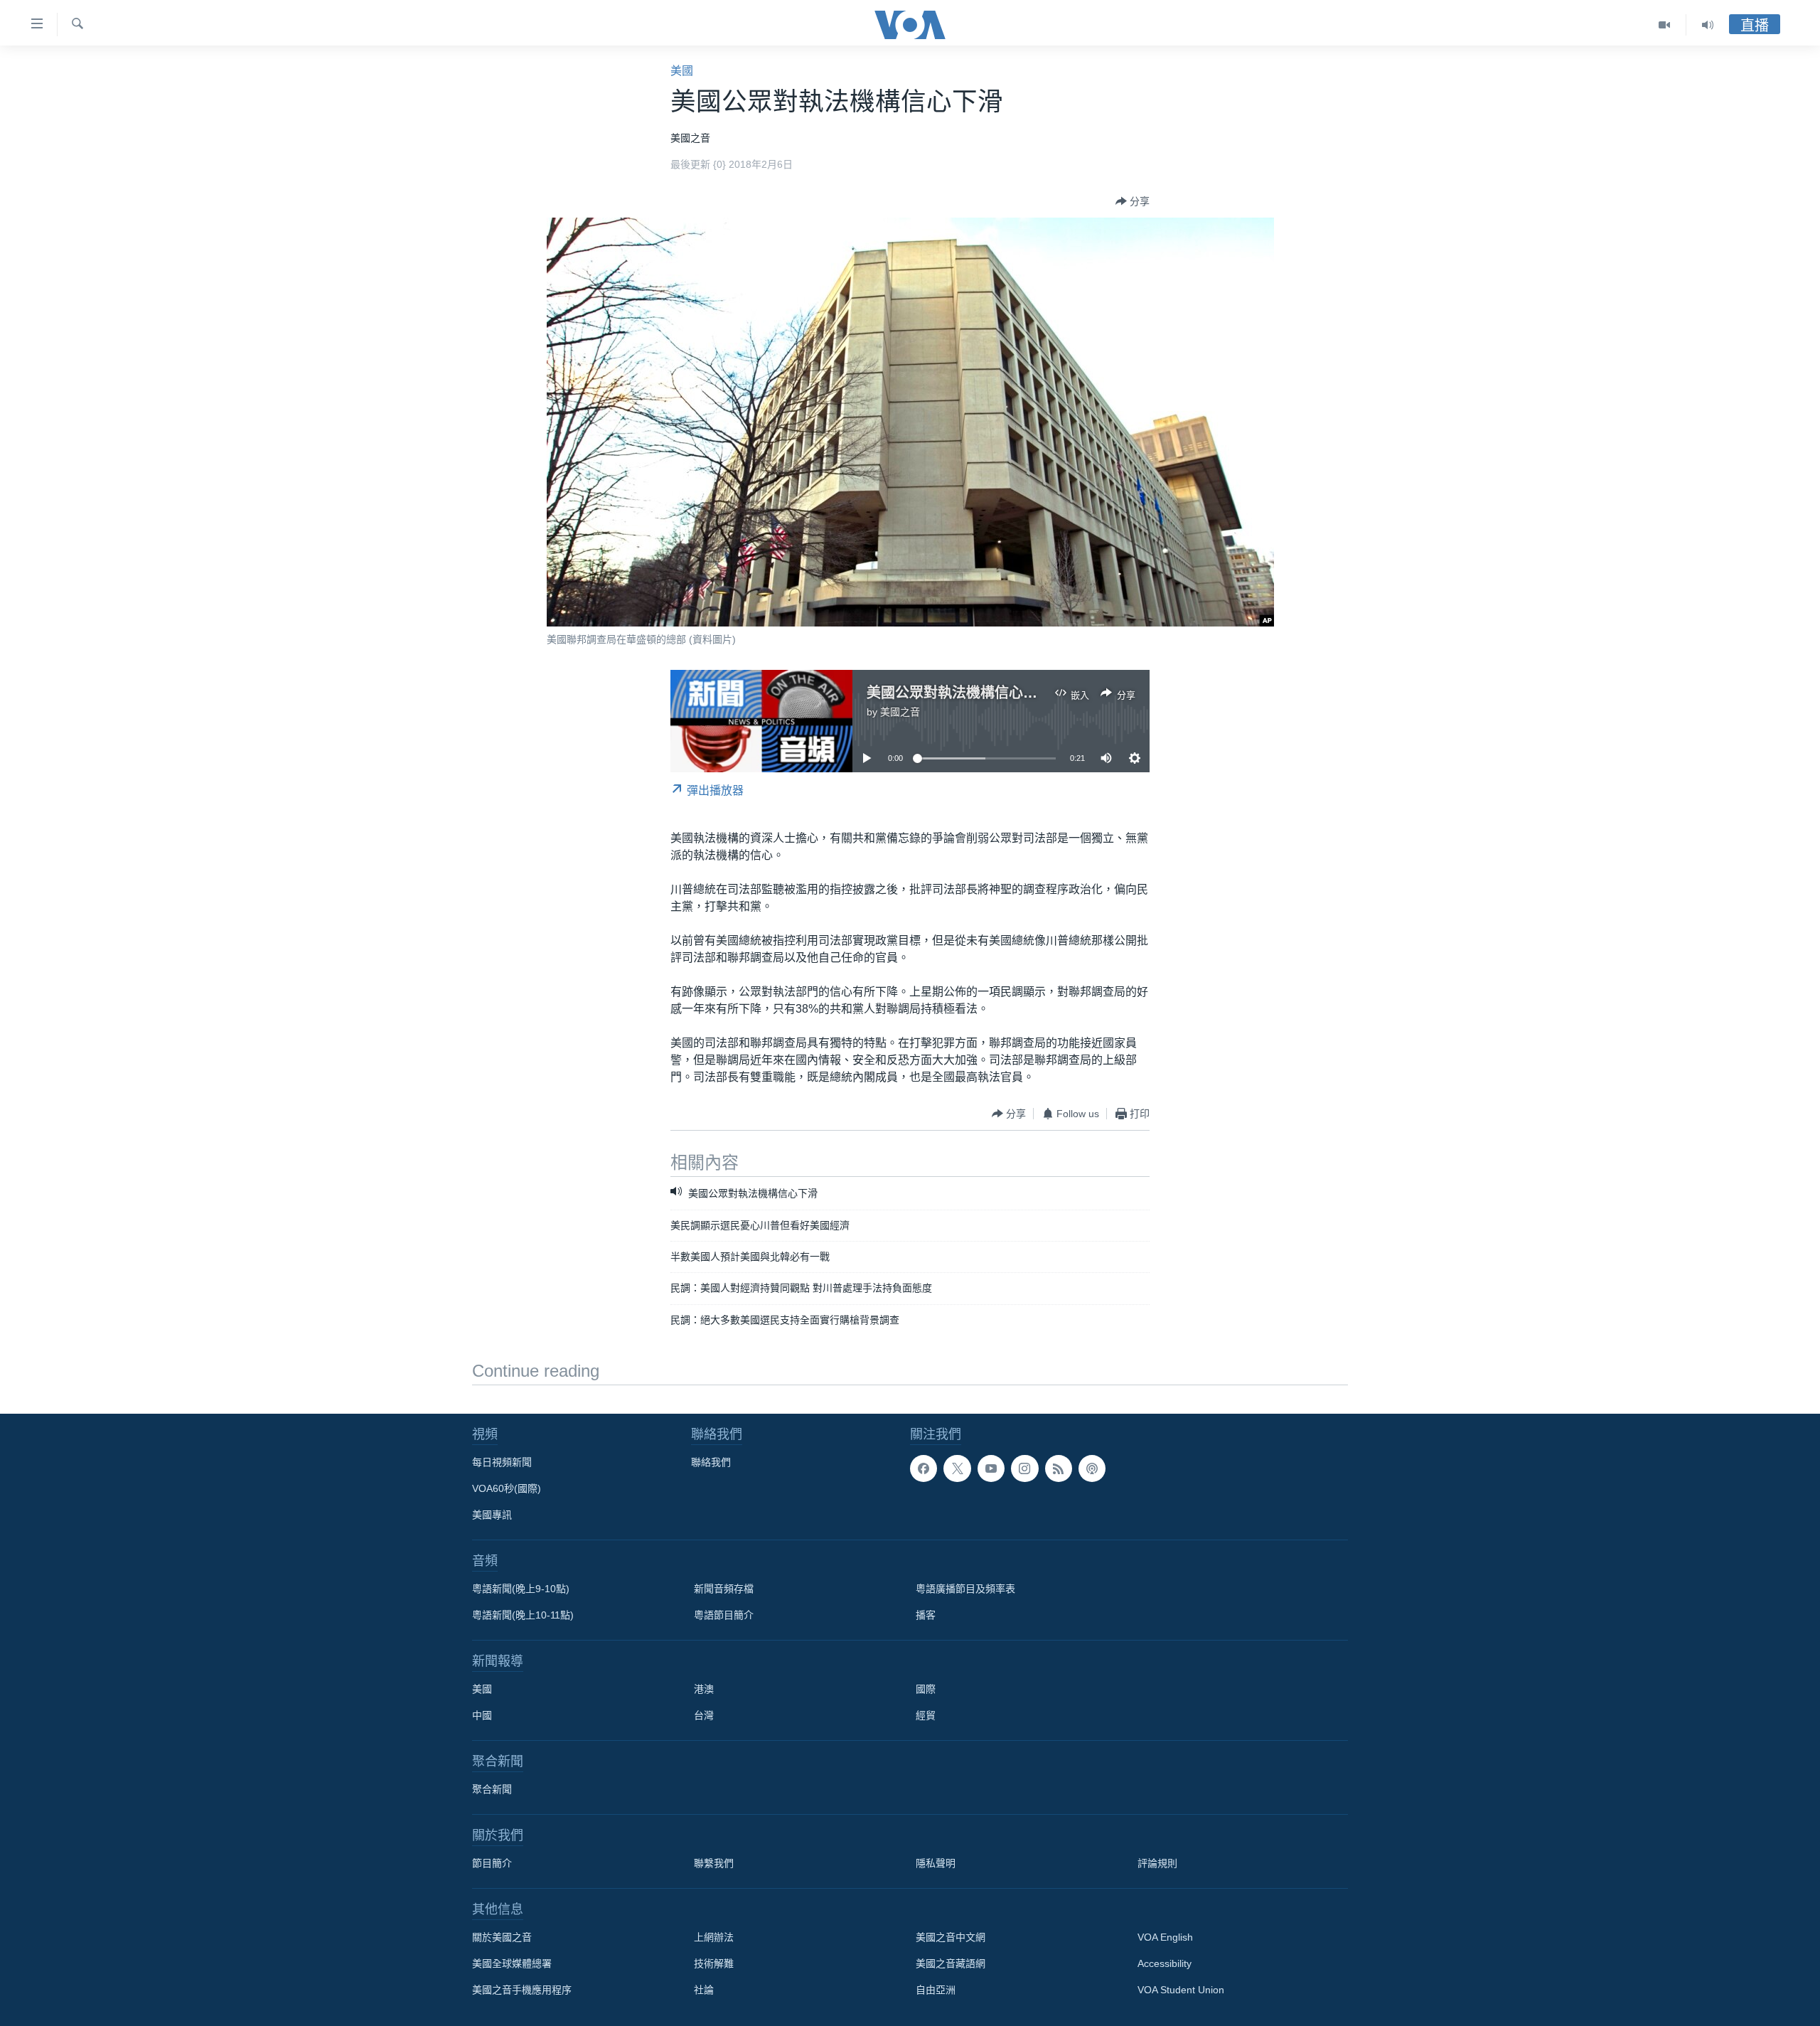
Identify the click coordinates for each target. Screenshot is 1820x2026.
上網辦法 (714, 1937)
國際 (926, 1689)
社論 (704, 1990)
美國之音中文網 (951, 1937)
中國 (482, 1715)
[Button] (1133, 201)
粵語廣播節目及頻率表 (965, 1589)
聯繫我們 (714, 1863)
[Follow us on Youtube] (991, 1468)
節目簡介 (492, 1863)
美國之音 (900, 712)
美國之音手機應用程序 (522, 1990)
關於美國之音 (502, 1937)
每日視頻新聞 (502, 1462)
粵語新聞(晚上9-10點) (521, 1589)
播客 (926, 1615)
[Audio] (1708, 25)
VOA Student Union (1181, 1990)
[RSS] (1059, 1468)
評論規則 (1157, 1863)
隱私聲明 (936, 1863)
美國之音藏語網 (951, 1963)
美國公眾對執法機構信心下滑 (959, 693)
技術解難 (714, 1963)
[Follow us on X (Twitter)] (957, 1468)
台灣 (704, 1715)
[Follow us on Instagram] (1024, 1468)
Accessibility (1165, 1963)
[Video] (1665, 25)
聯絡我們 (711, 1462)
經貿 (926, 1715)
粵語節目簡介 (724, 1615)
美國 (682, 71)
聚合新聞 (492, 1789)
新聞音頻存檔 (724, 1589)
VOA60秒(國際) (507, 1488)
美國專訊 (492, 1515)
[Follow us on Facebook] (924, 1468)
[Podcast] (1092, 1468)
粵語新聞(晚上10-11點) (523, 1615)
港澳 (704, 1689)
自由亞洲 (936, 1990)
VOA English (1165, 1937)
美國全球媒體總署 (512, 1963)
